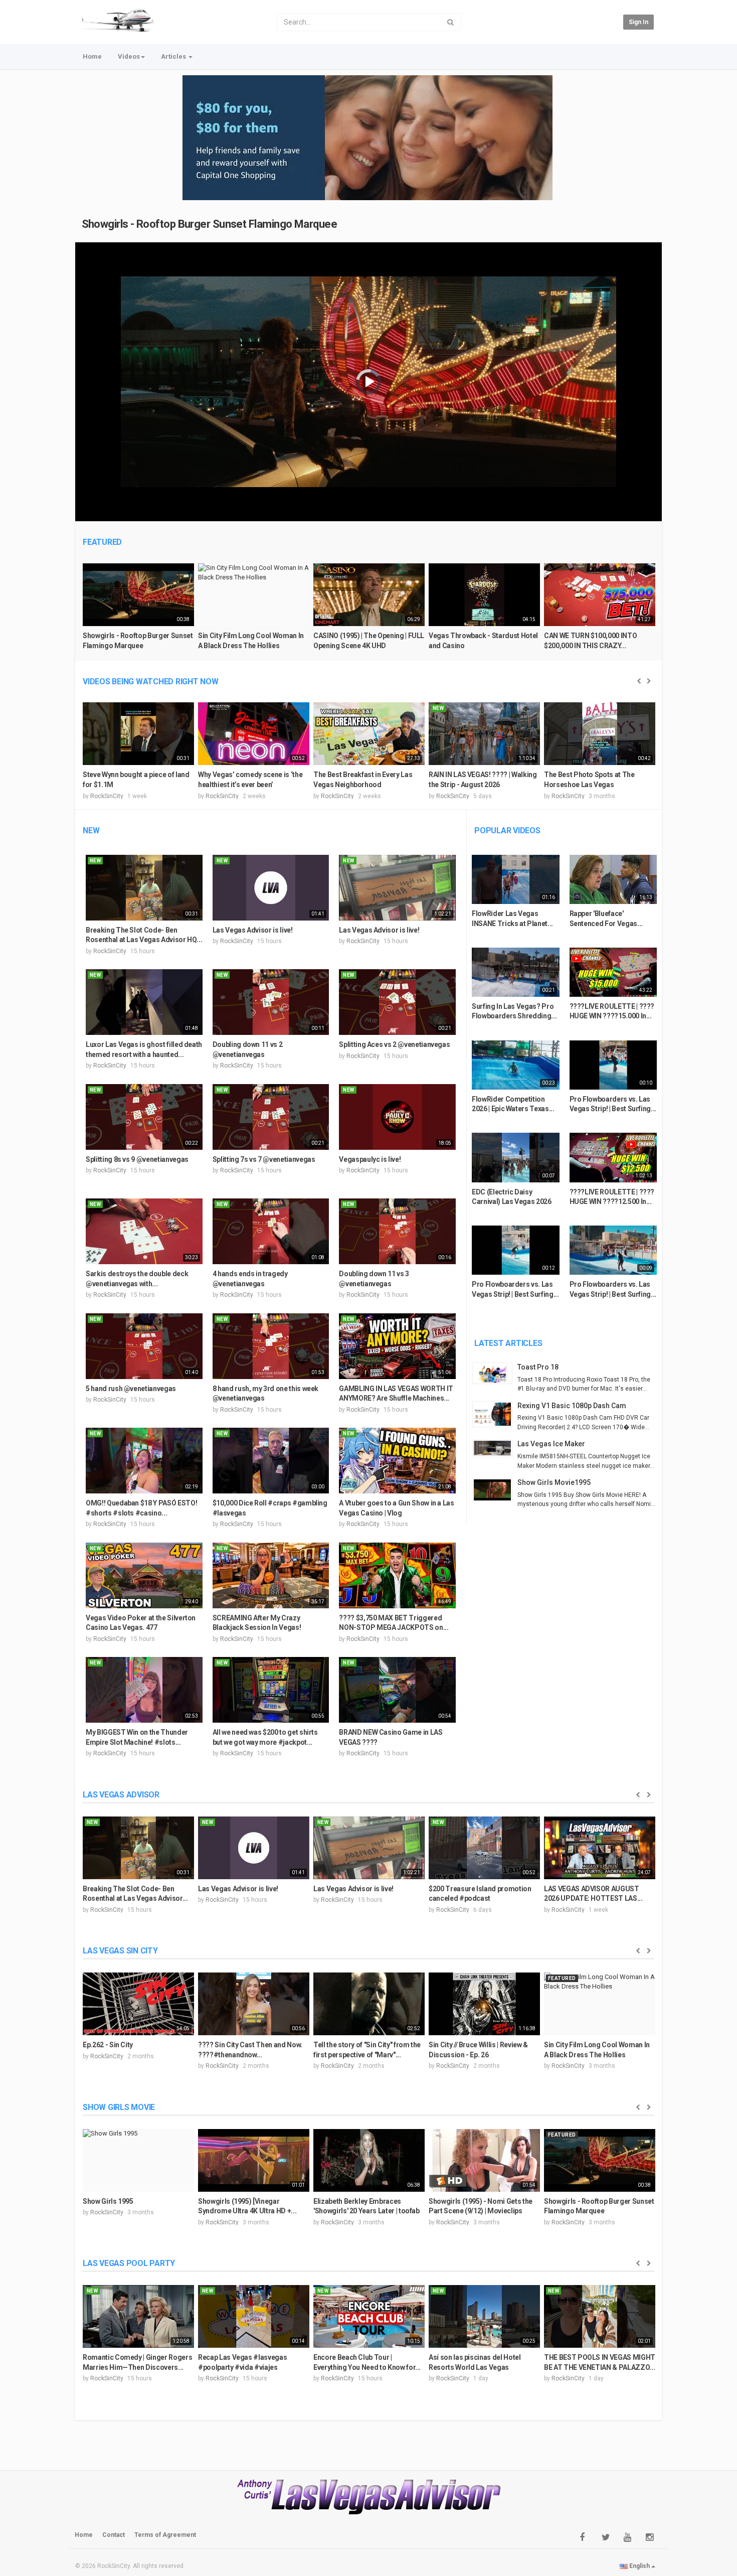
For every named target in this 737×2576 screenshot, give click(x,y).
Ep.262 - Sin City (108, 2045)
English (639, 2566)
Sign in (638, 22)
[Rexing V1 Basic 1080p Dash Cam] (495, 1414)
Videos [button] (129, 56)
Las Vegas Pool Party (129, 2263)
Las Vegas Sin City (120, 1951)
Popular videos (507, 830)
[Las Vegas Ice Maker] (495, 1448)
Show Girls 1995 (108, 2201)
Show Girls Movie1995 (554, 1482)
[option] (138, 611)
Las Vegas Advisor (121, 1795)
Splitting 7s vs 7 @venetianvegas (264, 1159)
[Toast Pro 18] (495, 1373)
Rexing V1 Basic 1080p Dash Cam (572, 1406)
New (91, 830)
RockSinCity (107, 796)
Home (92, 56)
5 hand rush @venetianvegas (131, 1389)
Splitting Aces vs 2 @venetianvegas (394, 1044)
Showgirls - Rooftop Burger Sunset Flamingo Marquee (210, 224)
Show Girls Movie (119, 2107)
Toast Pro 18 (538, 1367)
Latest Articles (508, 1343)
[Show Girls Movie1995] (495, 1490)
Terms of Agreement (165, 2535)
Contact (114, 2535)
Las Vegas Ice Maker (551, 1444)
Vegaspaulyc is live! (370, 1159)
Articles (174, 56)
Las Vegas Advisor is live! (253, 930)
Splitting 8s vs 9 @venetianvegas (137, 1159)
